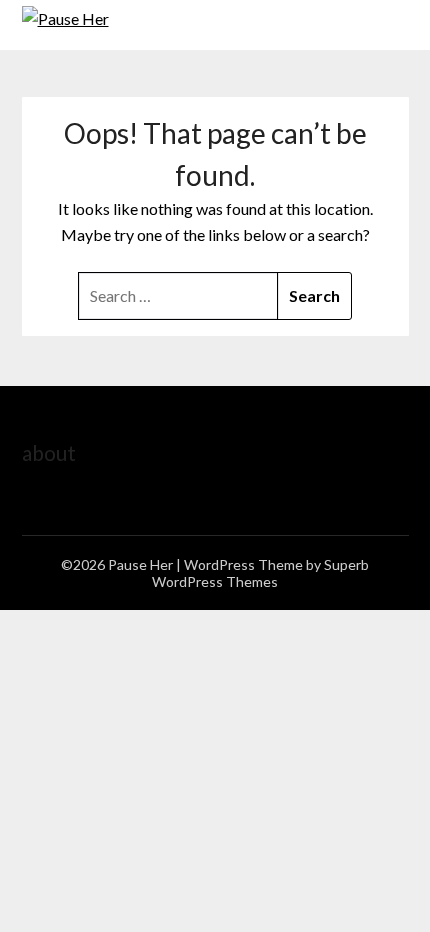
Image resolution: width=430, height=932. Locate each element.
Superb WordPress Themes (260, 573)
